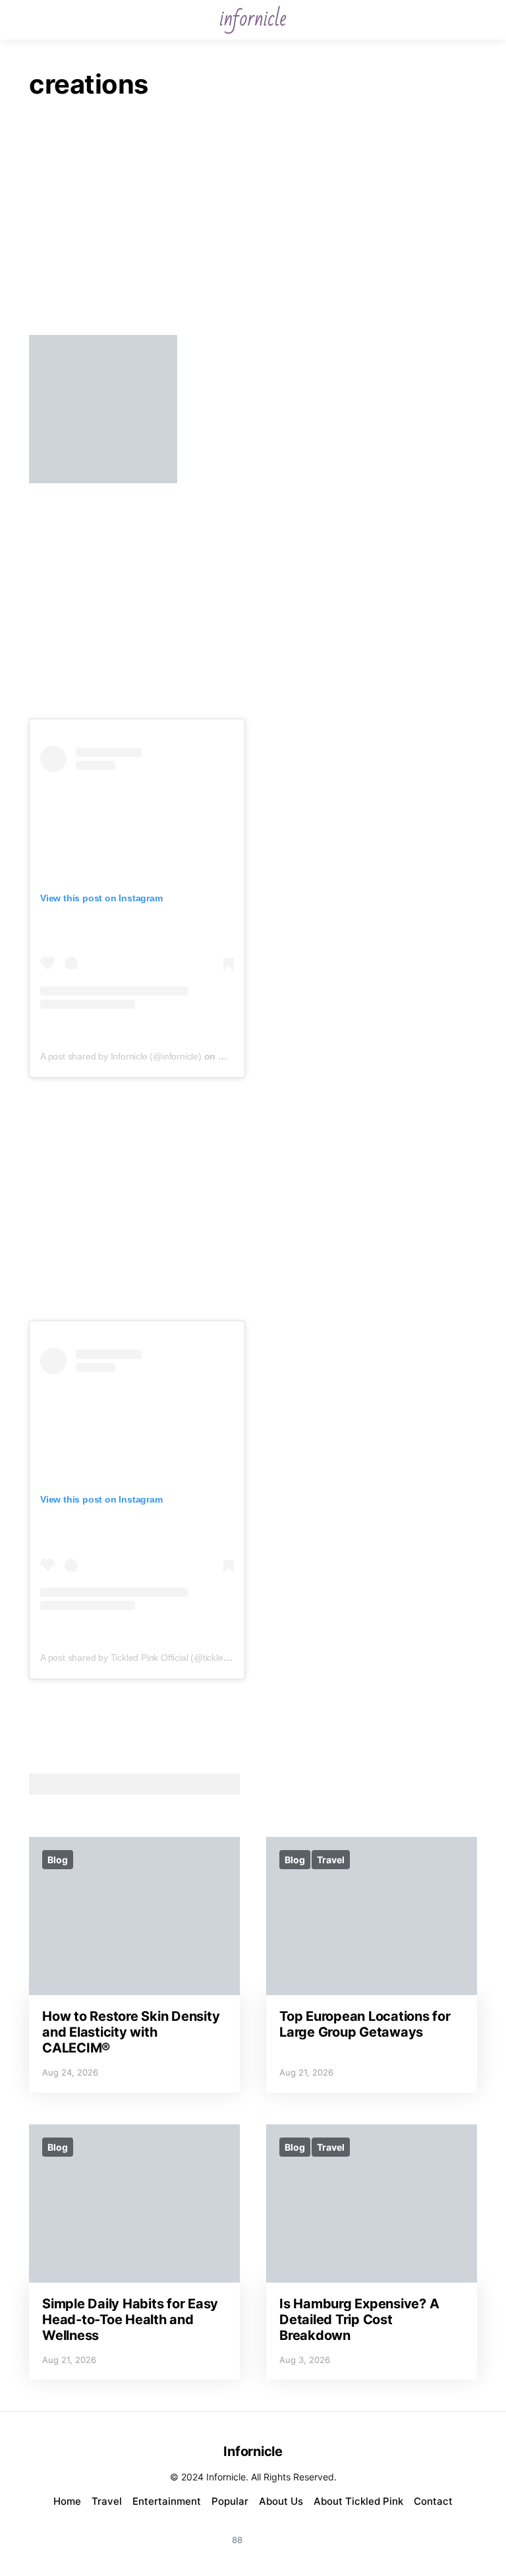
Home (67, 2501)
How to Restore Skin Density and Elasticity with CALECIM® (131, 2032)
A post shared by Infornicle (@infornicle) (121, 1056)
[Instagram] (206, 2532)
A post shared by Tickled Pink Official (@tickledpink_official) (159, 1658)
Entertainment (167, 2501)
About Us (281, 2501)
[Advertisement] (253, 222)
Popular (230, 2501)
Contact (433, 2501)
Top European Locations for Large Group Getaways (365, 2024)
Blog (58, 1860)
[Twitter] (300, 2532)
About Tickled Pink (358, 2501)
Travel (331, 1860)
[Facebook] (269, 2532)
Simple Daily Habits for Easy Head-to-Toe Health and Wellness (130, 2320)
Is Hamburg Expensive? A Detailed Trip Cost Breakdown (359, 2320)
